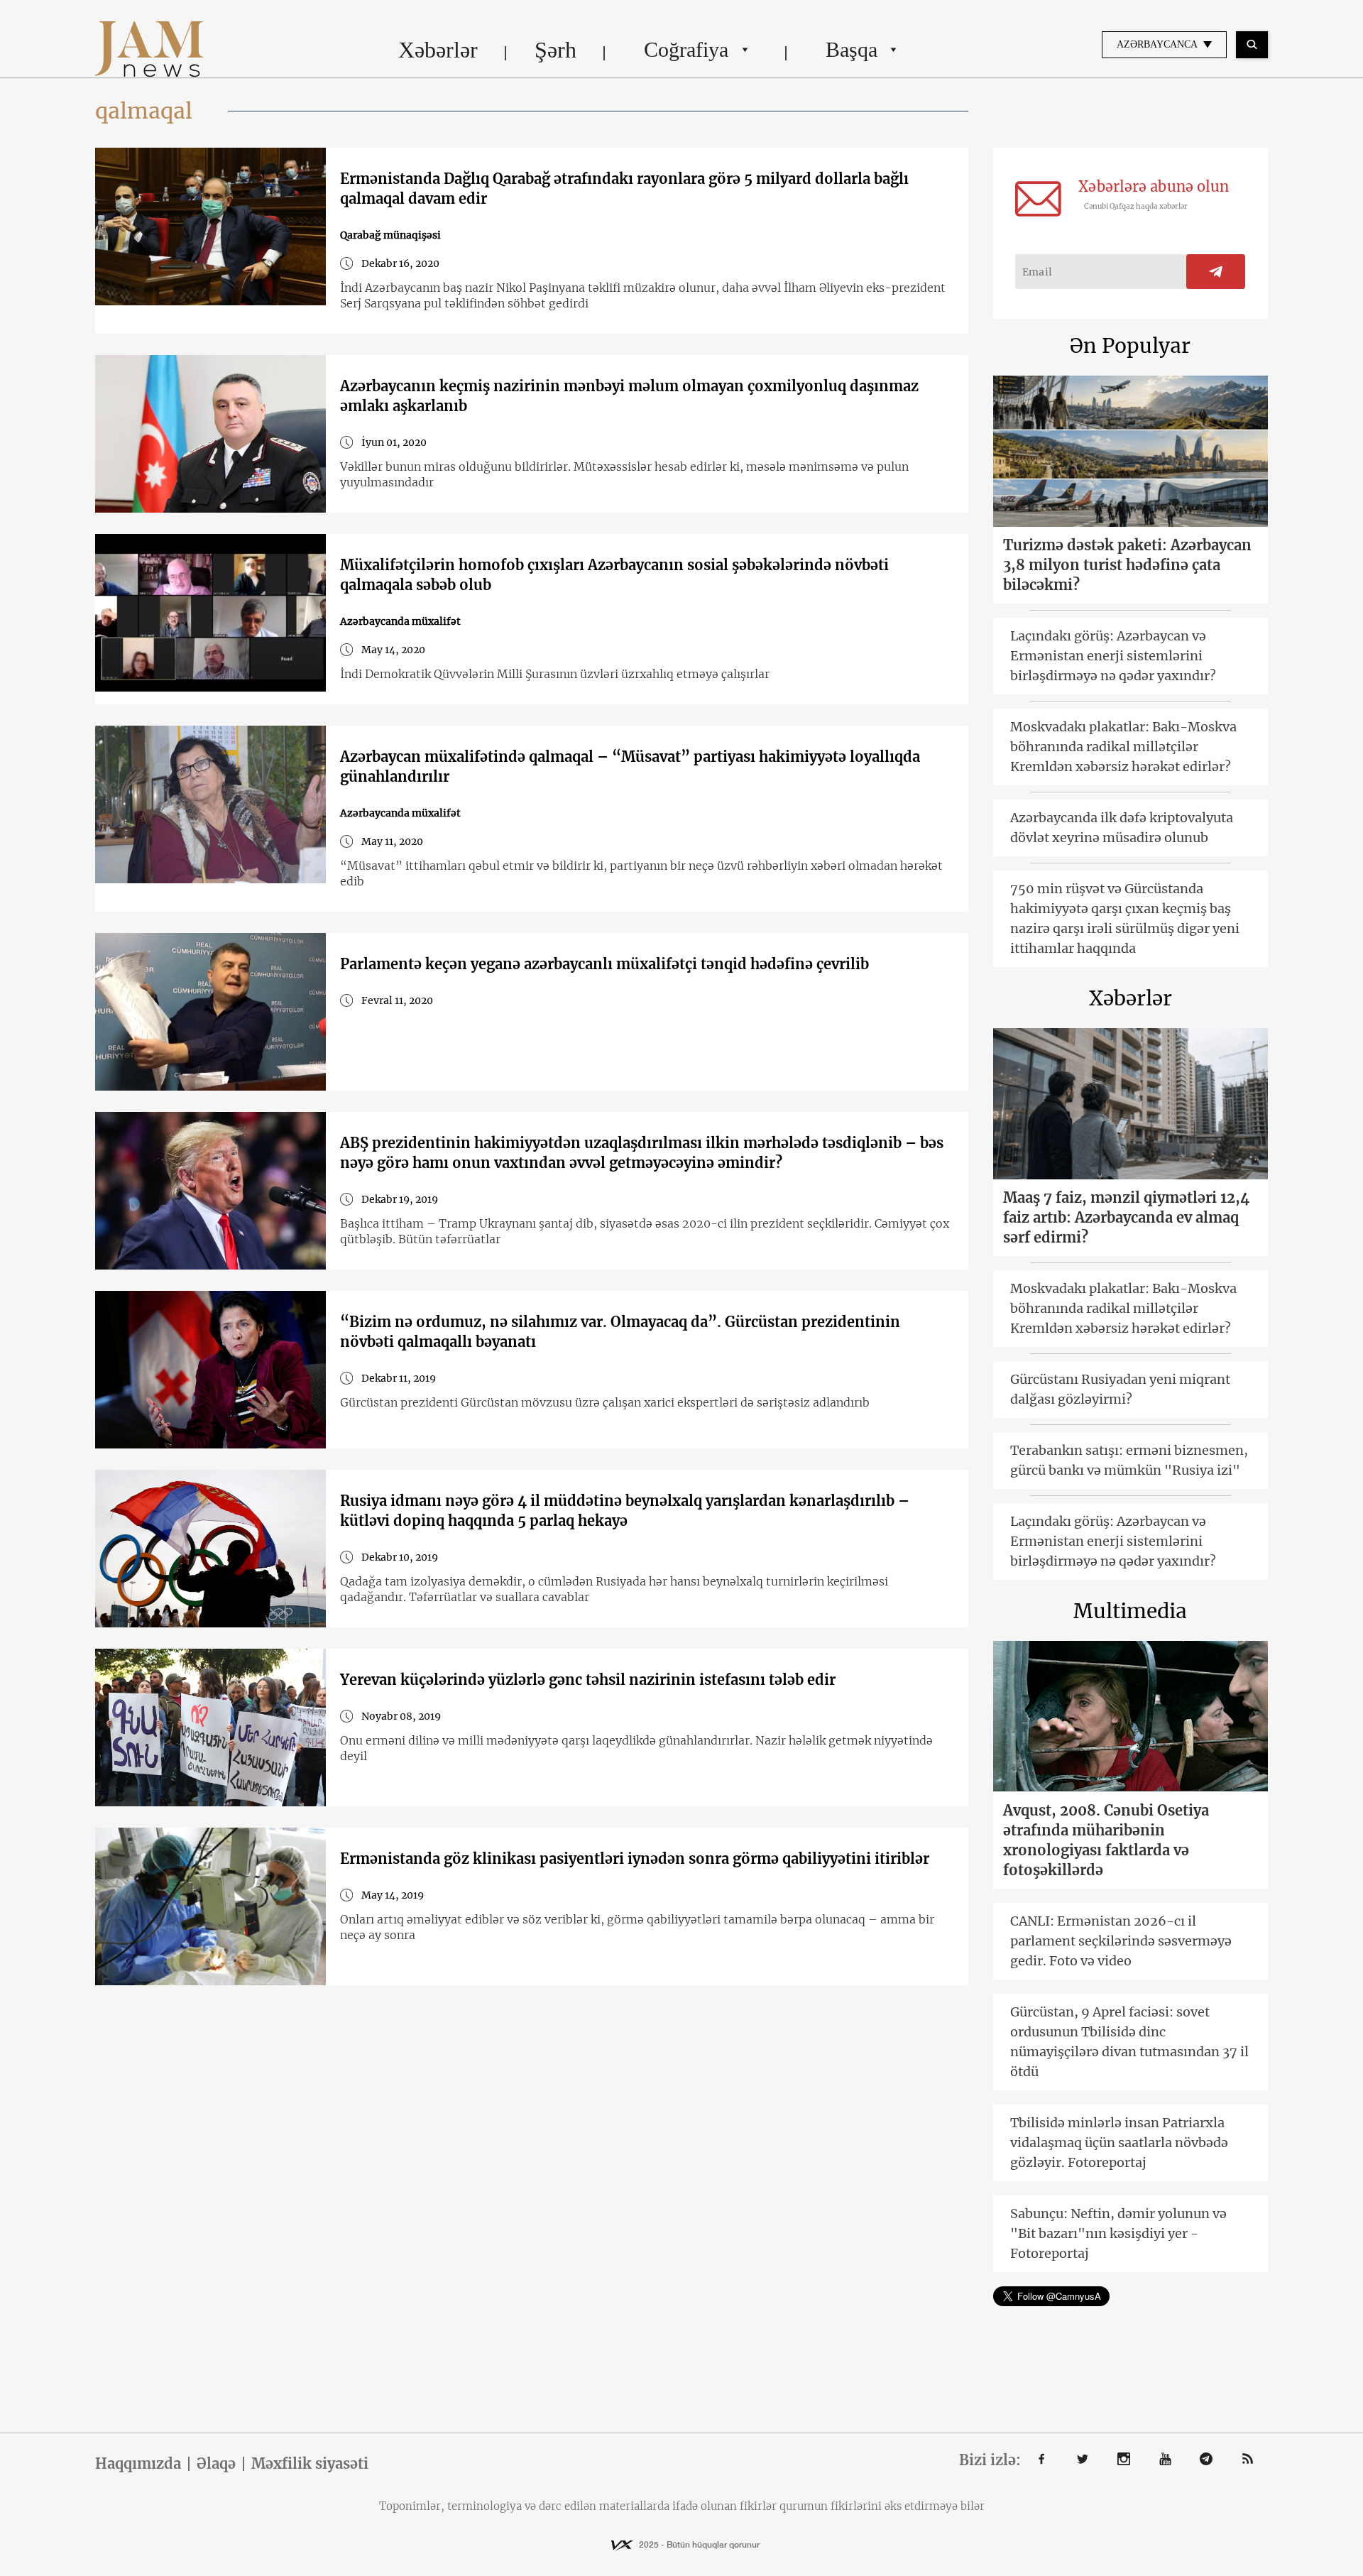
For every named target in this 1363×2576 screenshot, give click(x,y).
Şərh (555, 50)
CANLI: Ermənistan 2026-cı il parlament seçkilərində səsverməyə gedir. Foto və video (1121, 1941)
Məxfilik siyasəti (310, 2464)
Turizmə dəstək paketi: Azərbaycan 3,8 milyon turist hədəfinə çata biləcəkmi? (1127, 565)
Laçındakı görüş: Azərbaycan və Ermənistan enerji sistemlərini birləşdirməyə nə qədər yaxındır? (1113, 656)
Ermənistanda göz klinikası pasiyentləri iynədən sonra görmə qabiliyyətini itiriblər (635, 1859)
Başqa (852, 49)
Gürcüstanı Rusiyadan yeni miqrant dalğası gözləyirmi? (1120, 1389)
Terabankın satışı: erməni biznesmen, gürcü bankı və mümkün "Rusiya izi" (1129, 1460)
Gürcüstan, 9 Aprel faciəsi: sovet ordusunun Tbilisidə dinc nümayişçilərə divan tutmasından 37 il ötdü (1129, 2042)
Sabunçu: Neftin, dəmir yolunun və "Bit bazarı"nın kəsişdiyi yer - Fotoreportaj (1118, 2233)
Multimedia (1130, 1611)
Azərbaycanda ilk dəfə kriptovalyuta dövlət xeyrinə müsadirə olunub (1122, 828)
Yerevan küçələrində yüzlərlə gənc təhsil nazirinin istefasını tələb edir (588, 1680)
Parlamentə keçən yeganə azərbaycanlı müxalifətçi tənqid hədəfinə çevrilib (604, 964)
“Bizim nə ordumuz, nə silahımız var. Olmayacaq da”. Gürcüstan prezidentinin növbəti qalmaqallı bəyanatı (620, 1332)
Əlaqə (216, 2464)
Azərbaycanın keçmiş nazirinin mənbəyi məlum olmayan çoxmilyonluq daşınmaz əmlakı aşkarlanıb (629, 396)
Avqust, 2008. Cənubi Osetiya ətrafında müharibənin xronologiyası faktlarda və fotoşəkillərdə (1106, 1840)
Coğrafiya (686, 49)
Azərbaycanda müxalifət (400, 621)
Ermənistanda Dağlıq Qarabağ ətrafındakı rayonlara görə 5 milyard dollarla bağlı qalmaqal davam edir (624, 189)
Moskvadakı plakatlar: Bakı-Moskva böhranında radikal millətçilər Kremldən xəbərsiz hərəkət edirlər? (1123, 747)
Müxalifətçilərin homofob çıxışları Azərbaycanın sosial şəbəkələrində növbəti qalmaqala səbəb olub (614, 575)
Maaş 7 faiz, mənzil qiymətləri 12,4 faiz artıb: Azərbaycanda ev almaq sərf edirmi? (1126, 1217)
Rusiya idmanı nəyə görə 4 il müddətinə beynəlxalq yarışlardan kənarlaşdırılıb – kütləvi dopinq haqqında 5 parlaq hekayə (625, 1511)
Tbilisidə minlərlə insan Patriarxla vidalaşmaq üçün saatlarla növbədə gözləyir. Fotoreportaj (1119, 2143)
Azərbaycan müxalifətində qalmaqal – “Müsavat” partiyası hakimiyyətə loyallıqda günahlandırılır (630, 766)
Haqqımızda (138, 2464)
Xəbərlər (438, 50)
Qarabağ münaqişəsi (390, 235)
